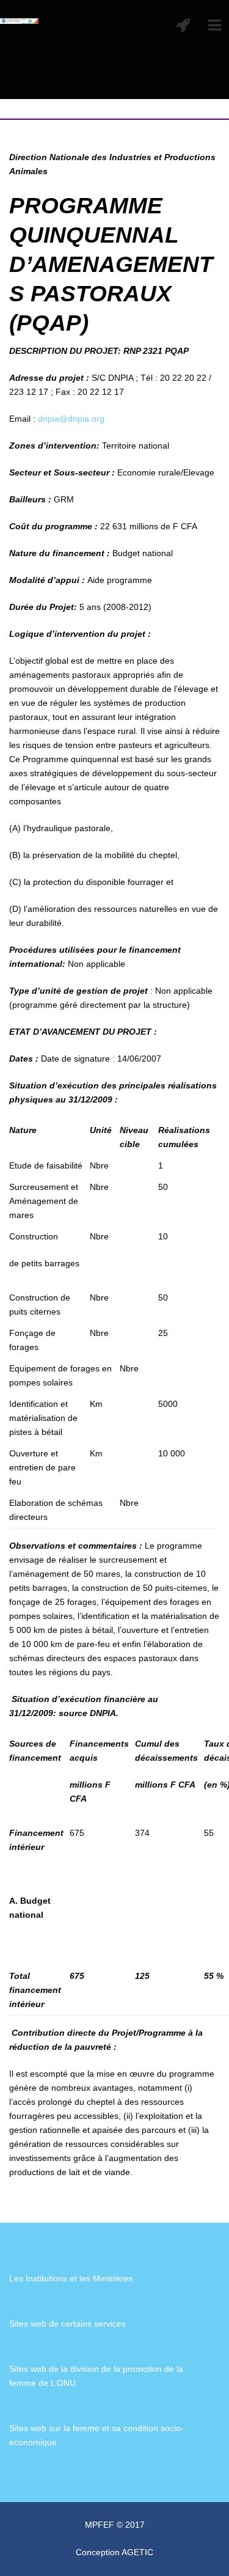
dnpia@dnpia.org (71, 419)
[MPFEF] (19, 20)
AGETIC (137, 2552)
